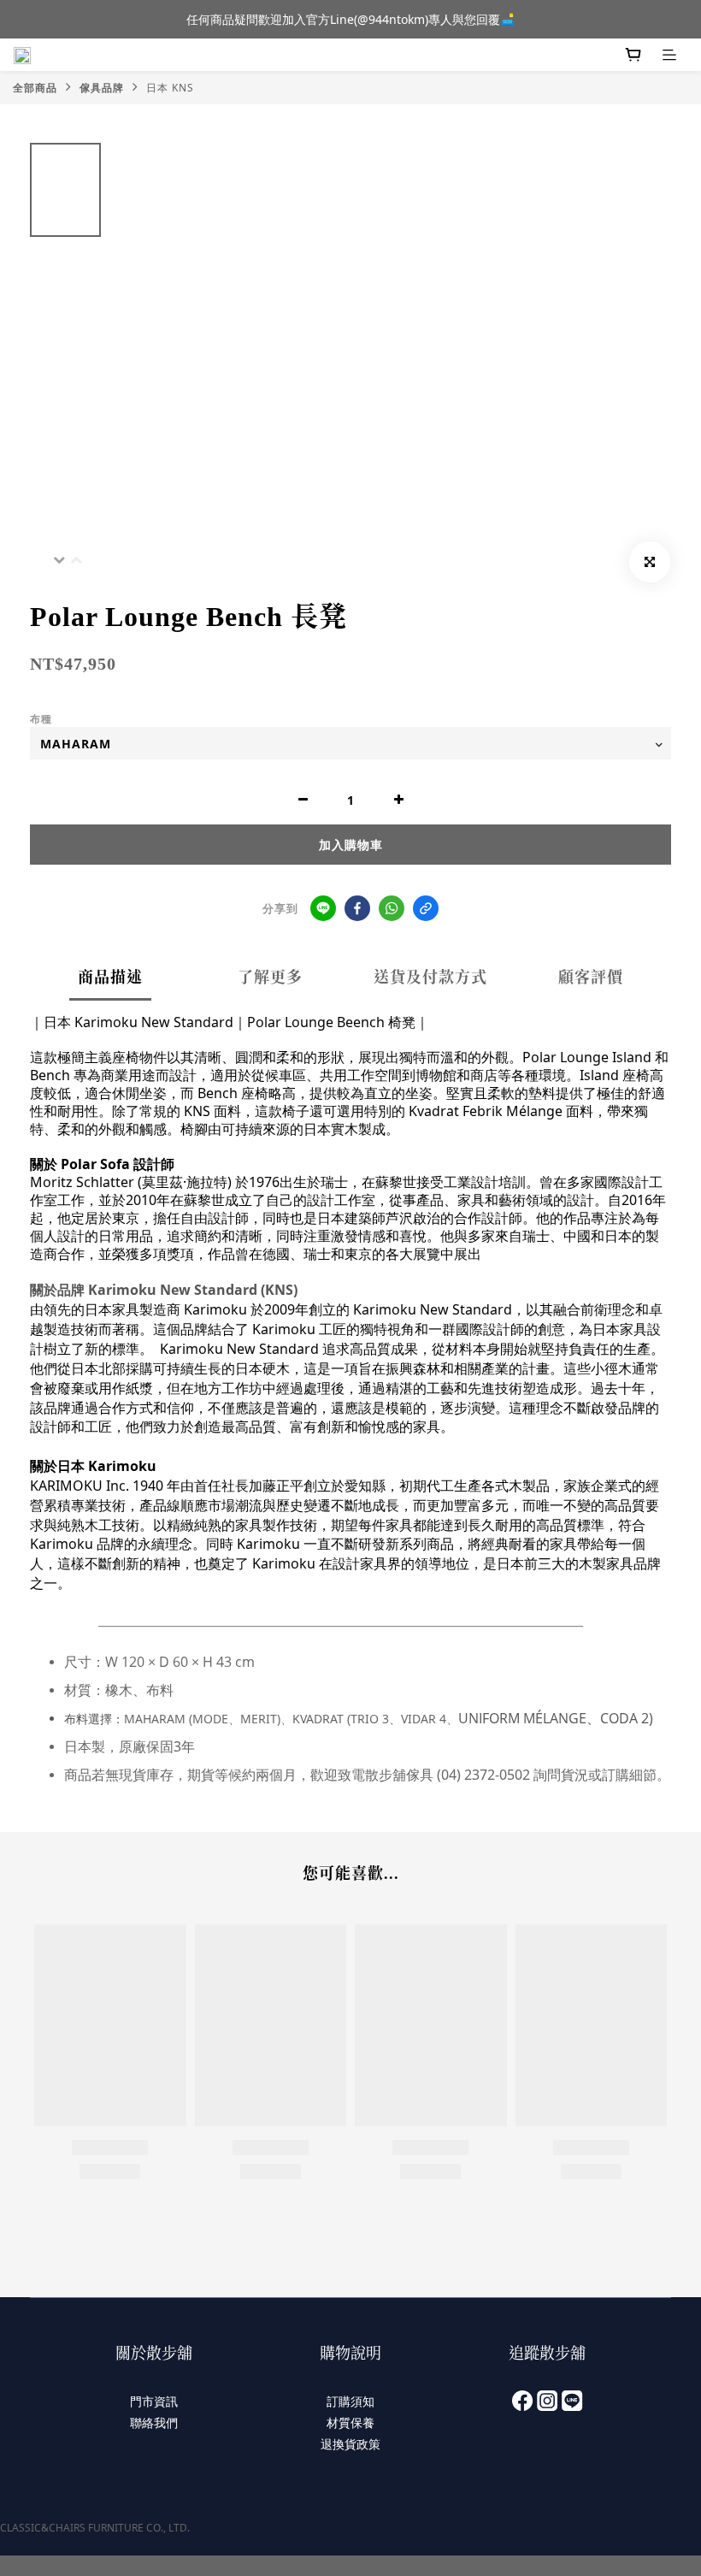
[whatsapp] (392, 908)
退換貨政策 (350, 2444)
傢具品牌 (102, 88)
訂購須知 (350, 2401)
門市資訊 (154, 2401)
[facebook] (357, 908)
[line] (323, 908)
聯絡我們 (154, 2422)
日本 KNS (170, 88)
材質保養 (350, 2422)
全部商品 (35, 88)
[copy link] (426, 908)
